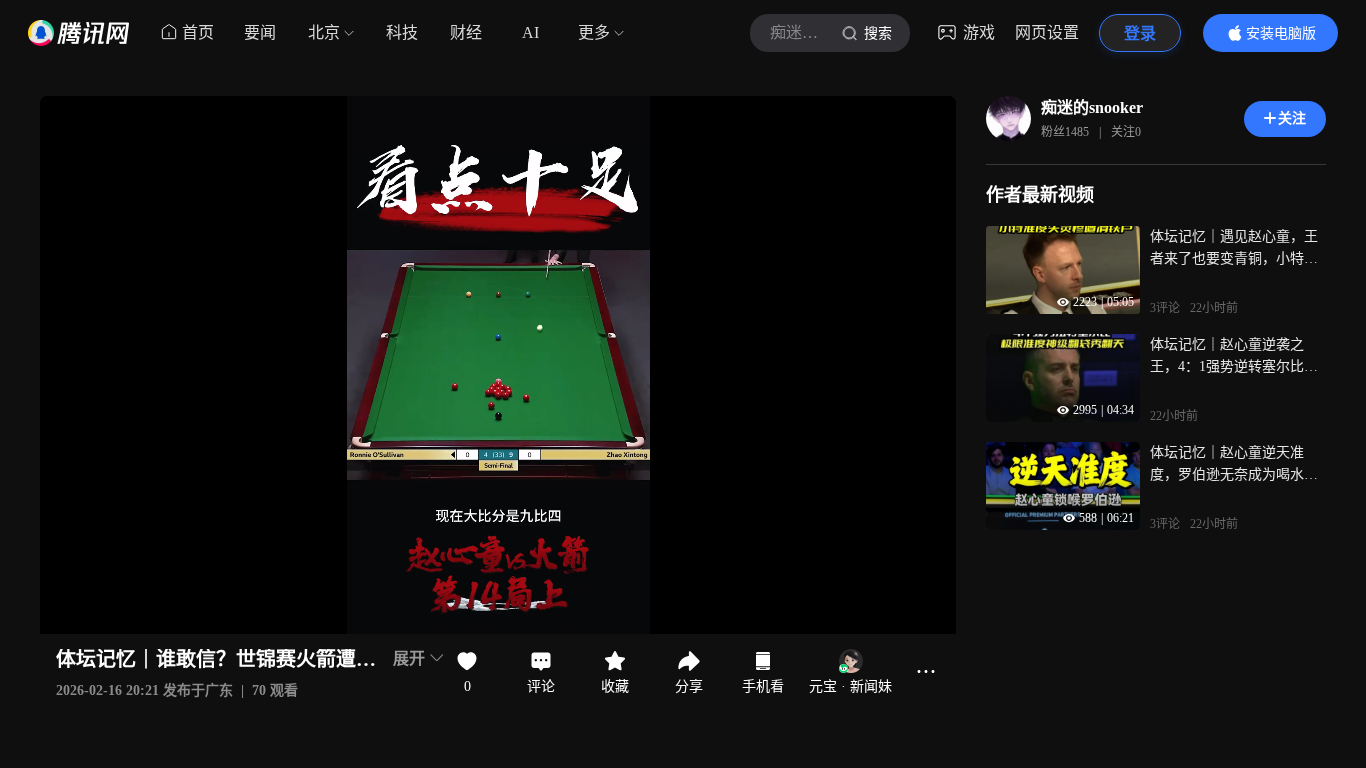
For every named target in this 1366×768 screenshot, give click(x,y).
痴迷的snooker (1092, 107)
